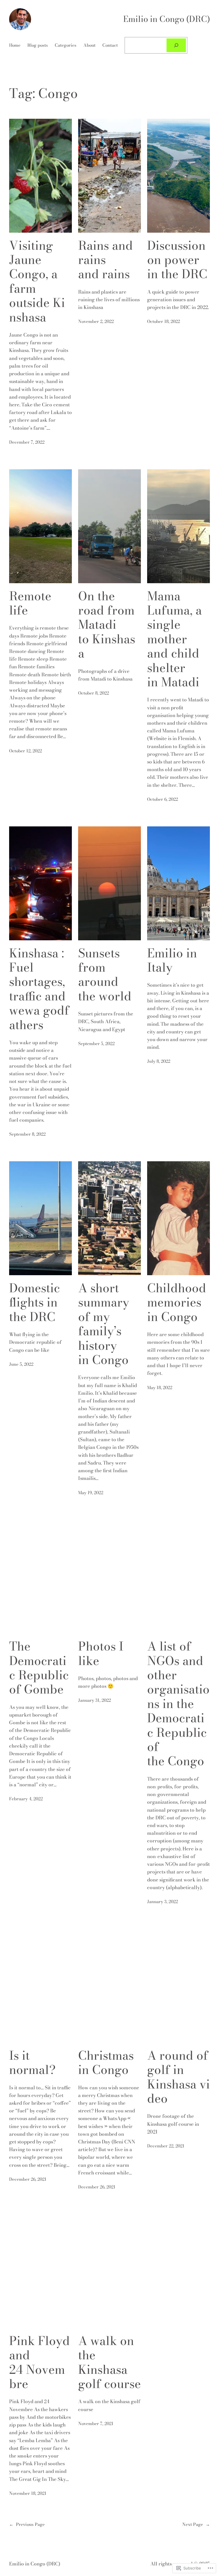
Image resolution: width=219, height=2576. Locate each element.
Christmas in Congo (106, 2063)
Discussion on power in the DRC (177, 260)
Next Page (196, 2524)
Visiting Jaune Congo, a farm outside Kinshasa (37, 281)
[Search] (176, 45)
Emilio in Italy (172, 960)
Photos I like (101, 1653)
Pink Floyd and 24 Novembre (39, 2362)
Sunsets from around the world (105, 975)
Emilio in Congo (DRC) (167, 19)
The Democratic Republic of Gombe (39, 1668)
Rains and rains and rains (106, 260)
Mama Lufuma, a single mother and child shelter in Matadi (175, 639)
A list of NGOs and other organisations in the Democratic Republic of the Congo (178, 1704)
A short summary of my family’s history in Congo (104, 1324)
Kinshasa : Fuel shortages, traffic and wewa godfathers (39, 989)
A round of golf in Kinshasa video (179, 2077)
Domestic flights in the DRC (35, 1302)
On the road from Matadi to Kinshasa (107, 625)
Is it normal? (32, 2063)
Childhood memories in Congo (177, 1302)
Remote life (30, 603)
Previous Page (27, 2524)
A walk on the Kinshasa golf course (109, 2362)
